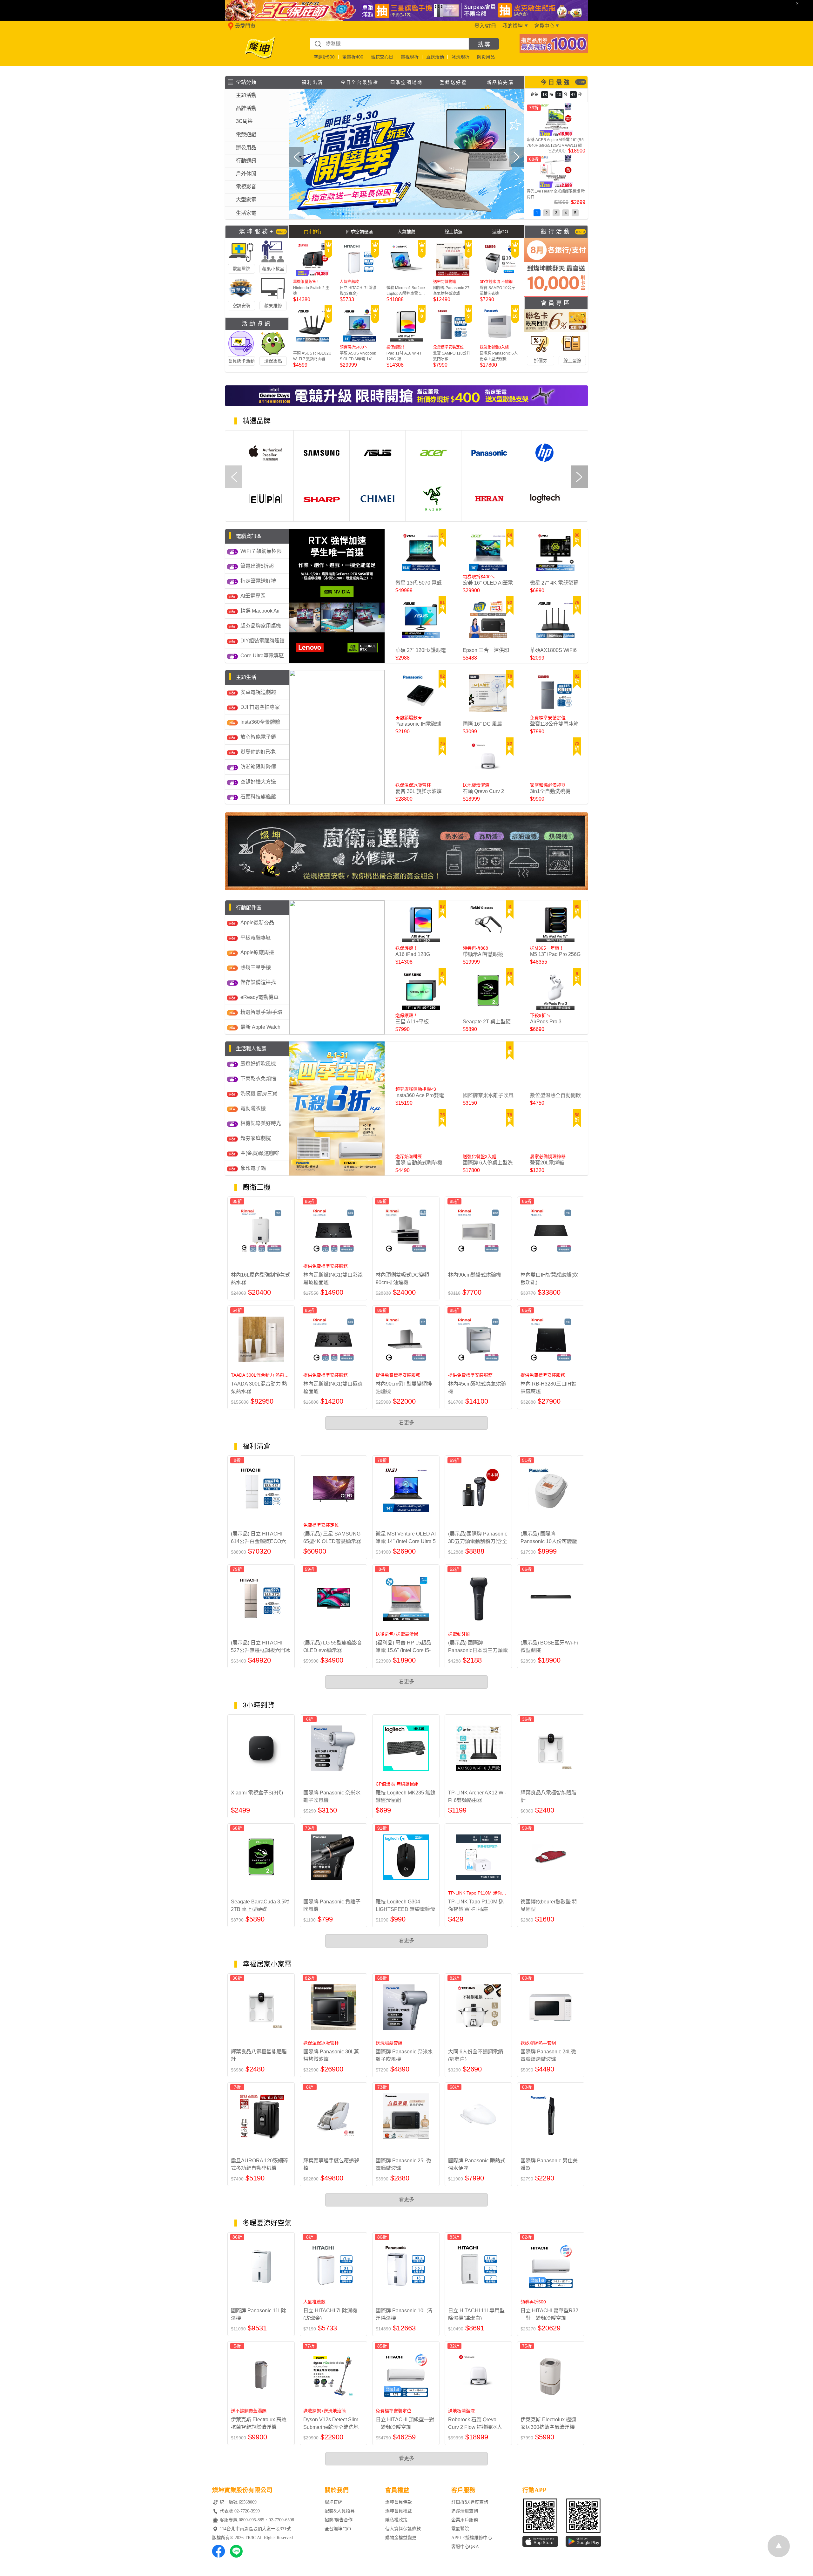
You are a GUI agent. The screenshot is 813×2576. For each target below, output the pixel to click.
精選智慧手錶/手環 (261, 1012)
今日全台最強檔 (360, 82)
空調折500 (324, 57)
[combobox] (389, 44)
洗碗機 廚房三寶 (259, 1093)
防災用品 (486, 57)
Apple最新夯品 (257, 922)
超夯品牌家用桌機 (261, 626)
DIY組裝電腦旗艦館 (262, 641)
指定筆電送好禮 (258, 581)
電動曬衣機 (253, 1108)
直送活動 (435, 57)
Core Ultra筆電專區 (262, 656)
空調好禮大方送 (258, 782)
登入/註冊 (485, 26)
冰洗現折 (460, 57)
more (581, 82)
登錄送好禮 (453, 82)
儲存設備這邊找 (258, 982)
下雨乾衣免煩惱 (258, 1078)
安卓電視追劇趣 (258, 692)
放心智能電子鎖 (258, 737)
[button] (333, 214)
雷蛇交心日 (382, 57)
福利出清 (312, 82)
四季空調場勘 (406, 82)
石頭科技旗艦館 (258, 797)
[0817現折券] (554, 51)
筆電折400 (353, 57)
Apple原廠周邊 (257, 952)
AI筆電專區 (253, 596)
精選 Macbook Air (260, 611)
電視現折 (410, 57)
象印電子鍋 (253, 1168)
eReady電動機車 (259, 997)
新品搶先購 (500, 82)
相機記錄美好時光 (261, 1123)
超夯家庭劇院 (256, 1138)
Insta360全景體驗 (260, 722)
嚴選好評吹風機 (258, 1064)
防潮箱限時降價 (258, 767)
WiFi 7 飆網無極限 (261, 551)
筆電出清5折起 (257, 566)
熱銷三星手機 (256, 967)
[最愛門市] (229, 29)
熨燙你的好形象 (258, 752)
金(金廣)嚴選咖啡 (260, 1153)
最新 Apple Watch (260, 1027)
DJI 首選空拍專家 (260, 707)
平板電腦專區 (256, 937)
